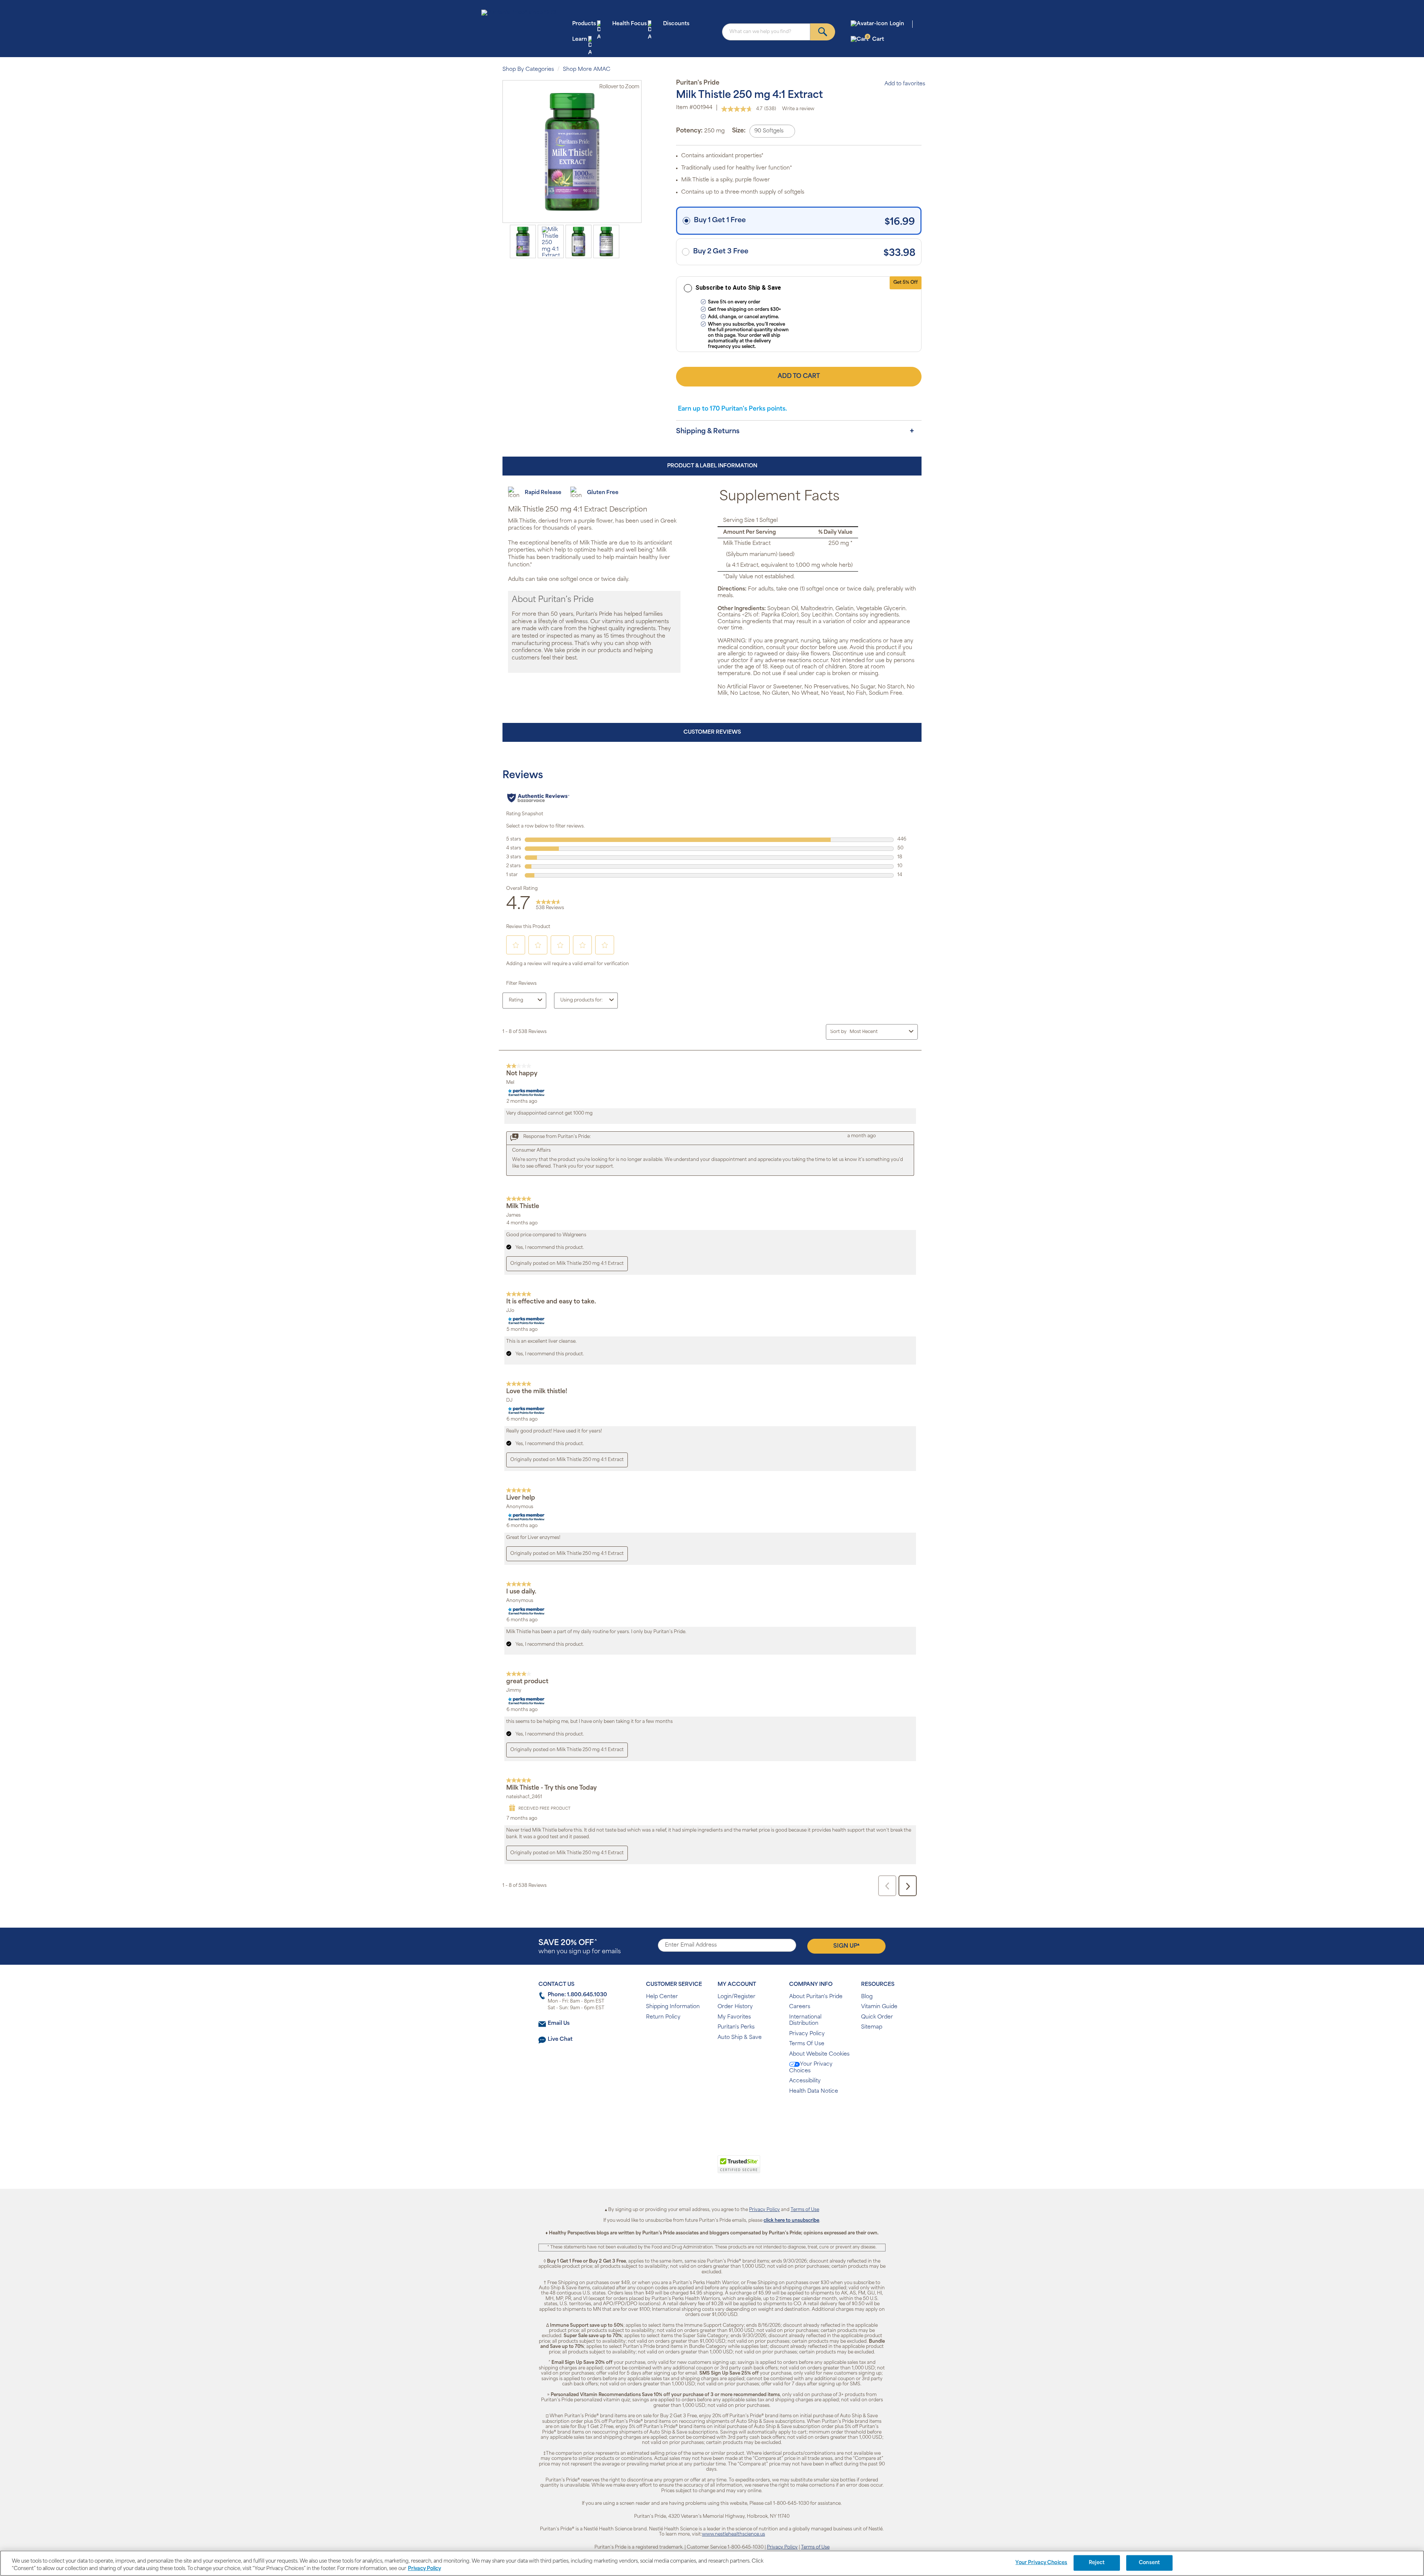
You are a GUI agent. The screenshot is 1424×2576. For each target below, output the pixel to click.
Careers (800, 2007)
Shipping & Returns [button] (708, 432)
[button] (681, 2168)
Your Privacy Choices (811, 2068)
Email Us (559, 2024)
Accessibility (805, 2081)
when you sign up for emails (580, 1947)
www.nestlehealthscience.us (734, 2534)
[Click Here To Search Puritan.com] (823, 32)
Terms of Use (805, 2210)
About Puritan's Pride (816, 1997)
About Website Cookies (819, 2054)
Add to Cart (799, 376)
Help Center (662, 1997)
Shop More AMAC (587, 70)
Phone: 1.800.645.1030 (577, 1995)
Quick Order (877, 2017)
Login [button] (897, 24)
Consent (1149, 2563)
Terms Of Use (807, 2044)
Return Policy (663, 2017)
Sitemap (872, 2027)
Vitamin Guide (879, 2007)
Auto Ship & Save (740, 2038)
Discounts (676, 24)
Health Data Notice (814, 2091)
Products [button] (584, 24)
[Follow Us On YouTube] (728, 2115)
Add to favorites (905, 84)
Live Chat (560, 2039)
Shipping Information (673, 2007)
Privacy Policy (807, 2034)
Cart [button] (875, 39)
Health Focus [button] (629, 24)
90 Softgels (769, 131)
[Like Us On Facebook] (694, 2115)
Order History (735, 2007)
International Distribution (805, 2021)
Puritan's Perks (736, 2027)
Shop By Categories (528, 70)
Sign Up (846, 1946)
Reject (1097, 2563)
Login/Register (736, 1997)
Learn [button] (580, 40)
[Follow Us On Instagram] (711, 2115)
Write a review (798, 109)
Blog (867, 1997)
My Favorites (734, 2017)
